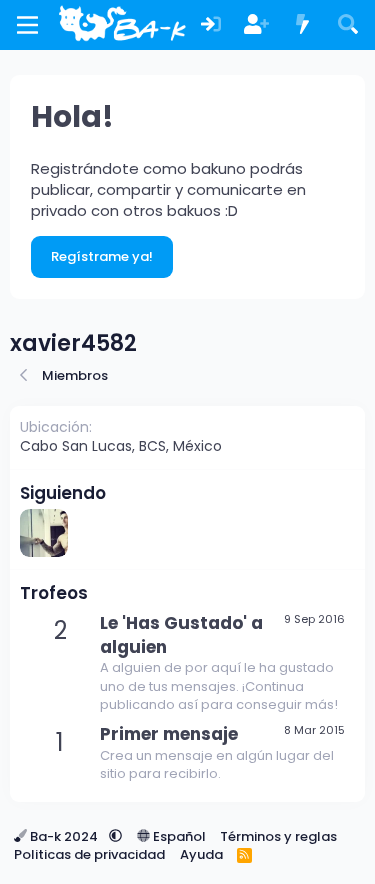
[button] (115, 836)
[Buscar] (348, 25)
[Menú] (27, 25)
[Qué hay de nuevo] (303, 25)
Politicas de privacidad (89, 854)
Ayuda (201, 854)
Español (178, 836)
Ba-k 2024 (64, 836)
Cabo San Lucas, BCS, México (121, 446)
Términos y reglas (278, 836)
